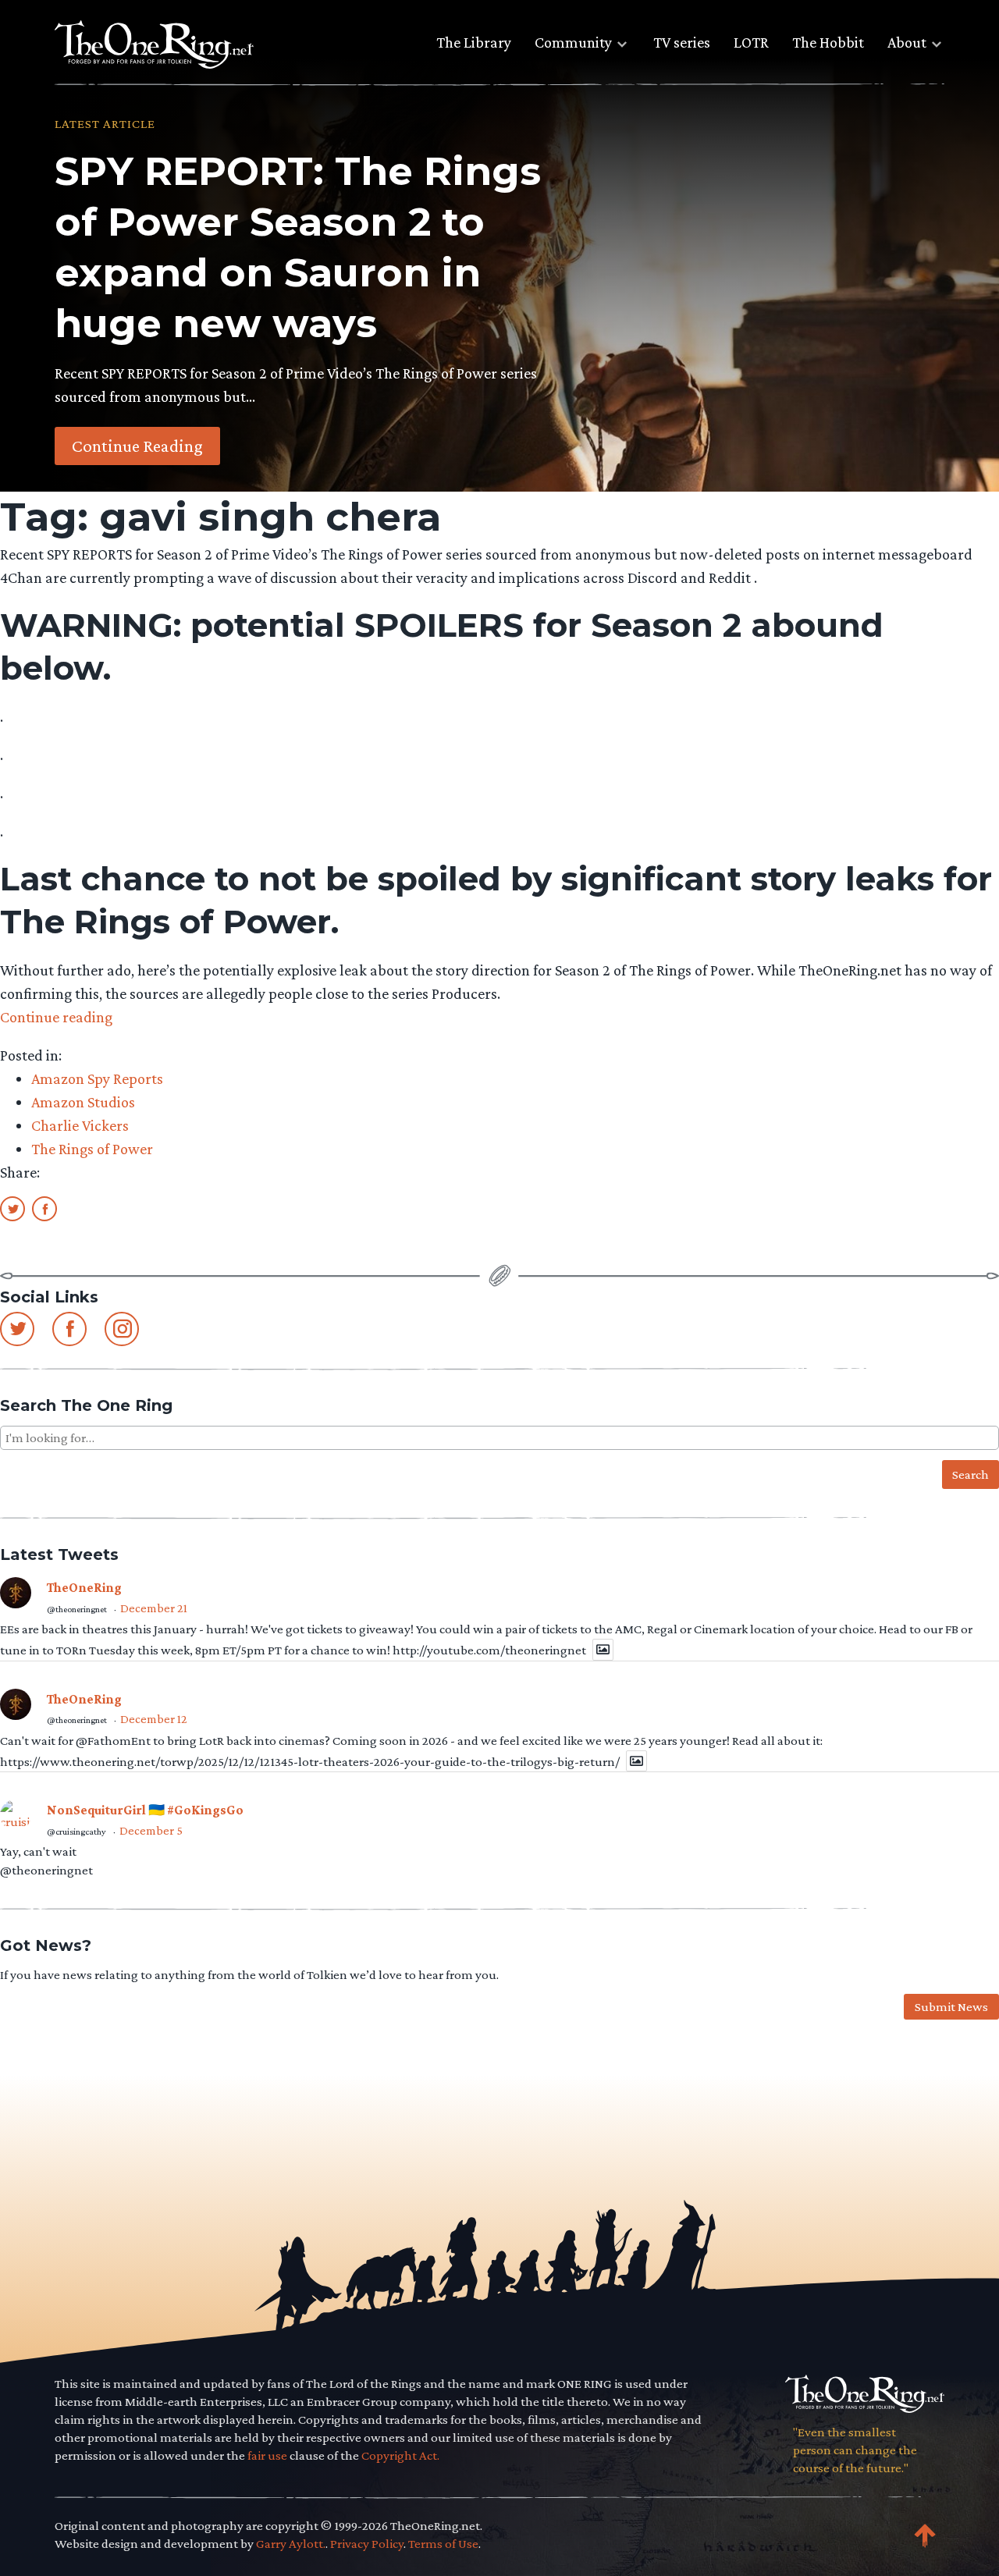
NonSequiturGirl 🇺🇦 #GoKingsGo (145, 1810)
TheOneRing (84, 1588)
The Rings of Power (92, 1149)
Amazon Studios (83, 1102)
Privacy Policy (367, 2544)
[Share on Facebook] (44, 1208)
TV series (682, 42)
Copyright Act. (400, 2455)
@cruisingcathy (76, 1832)
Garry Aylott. (291, 2544)
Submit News (951, 2007)
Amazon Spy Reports (97, 1078)
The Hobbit (828, 42)
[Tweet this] (12, 1208)
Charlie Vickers (80, 1125)
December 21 (154, 1608)
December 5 (151, 1830)
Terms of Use (443, 2544)
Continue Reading (137, 446)
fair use (267, 2455)
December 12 (154, 1719)
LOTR (751, 42)
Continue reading (56, 1017)
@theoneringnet (77, 1609)
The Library (474, 42)
